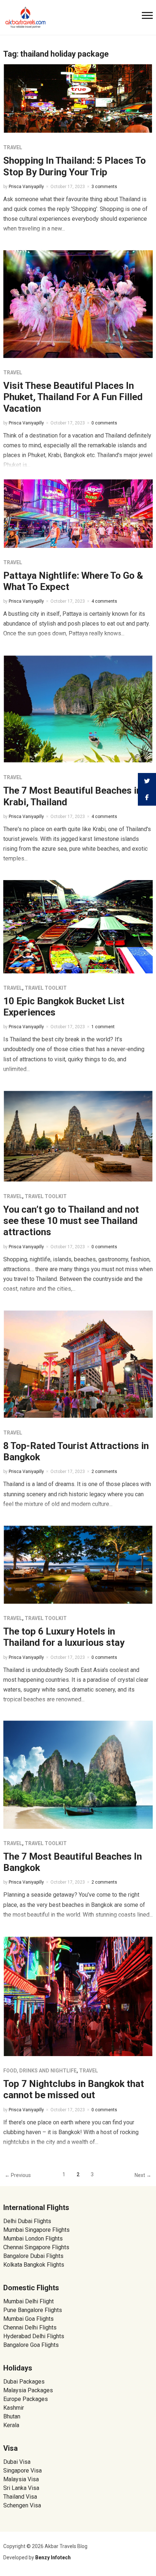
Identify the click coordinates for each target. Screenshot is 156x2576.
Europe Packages (26, 2399)
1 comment (103, 1027)
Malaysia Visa (21, 2479)
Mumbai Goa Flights (28, 2319)
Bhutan (12, 2416)
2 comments (104, 1472)
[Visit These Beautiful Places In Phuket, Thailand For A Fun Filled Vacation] (78, 304)
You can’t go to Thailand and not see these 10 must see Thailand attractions (71, 1221)
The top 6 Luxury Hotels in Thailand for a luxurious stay (64, 1637)
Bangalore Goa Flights (31, 2345)
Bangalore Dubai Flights (33, 2256)
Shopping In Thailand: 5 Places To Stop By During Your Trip (75, 166)
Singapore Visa (22, 2471)
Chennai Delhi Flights (30, 2327)
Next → (143, 2175)
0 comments (104, 423)
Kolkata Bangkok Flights (34, 2265)
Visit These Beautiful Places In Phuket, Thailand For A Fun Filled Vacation (73, 397)
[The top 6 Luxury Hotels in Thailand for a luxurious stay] (78, 1564)
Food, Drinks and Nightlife (40, 2071)
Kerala (11, 2425)
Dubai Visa (17, 2462)
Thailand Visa (20, 2497)
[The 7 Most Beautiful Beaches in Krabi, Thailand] (78, 709)
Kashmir (14, 2408)
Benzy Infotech (53, 2557)
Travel (13, 147)
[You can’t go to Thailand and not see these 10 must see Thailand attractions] (78, 1136)
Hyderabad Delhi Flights (34, 2336)
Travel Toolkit (46, 988)
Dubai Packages (24, 2382)
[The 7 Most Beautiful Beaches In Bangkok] (78, 1774)
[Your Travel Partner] (26, 17)
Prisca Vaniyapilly (26, 187)
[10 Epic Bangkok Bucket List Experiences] (78, 926)
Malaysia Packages (28, 2390)
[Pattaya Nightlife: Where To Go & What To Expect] (78, 513)
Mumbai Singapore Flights (36, 2230)
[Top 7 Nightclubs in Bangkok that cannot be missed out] (78, 1996)
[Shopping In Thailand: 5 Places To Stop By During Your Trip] (78, 98)
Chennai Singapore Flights (36, 2247)
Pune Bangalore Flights (33, 2310)
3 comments (104, 187)
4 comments (104, 601)
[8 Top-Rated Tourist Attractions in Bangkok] (78, 1364)
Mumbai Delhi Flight (28, 2301)
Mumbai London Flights (33, 2239)
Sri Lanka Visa (22, 2488)
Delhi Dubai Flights (27, 2221)
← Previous (18, 2175)
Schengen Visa (22, 2505)
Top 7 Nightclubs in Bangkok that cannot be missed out (74, 2089)
